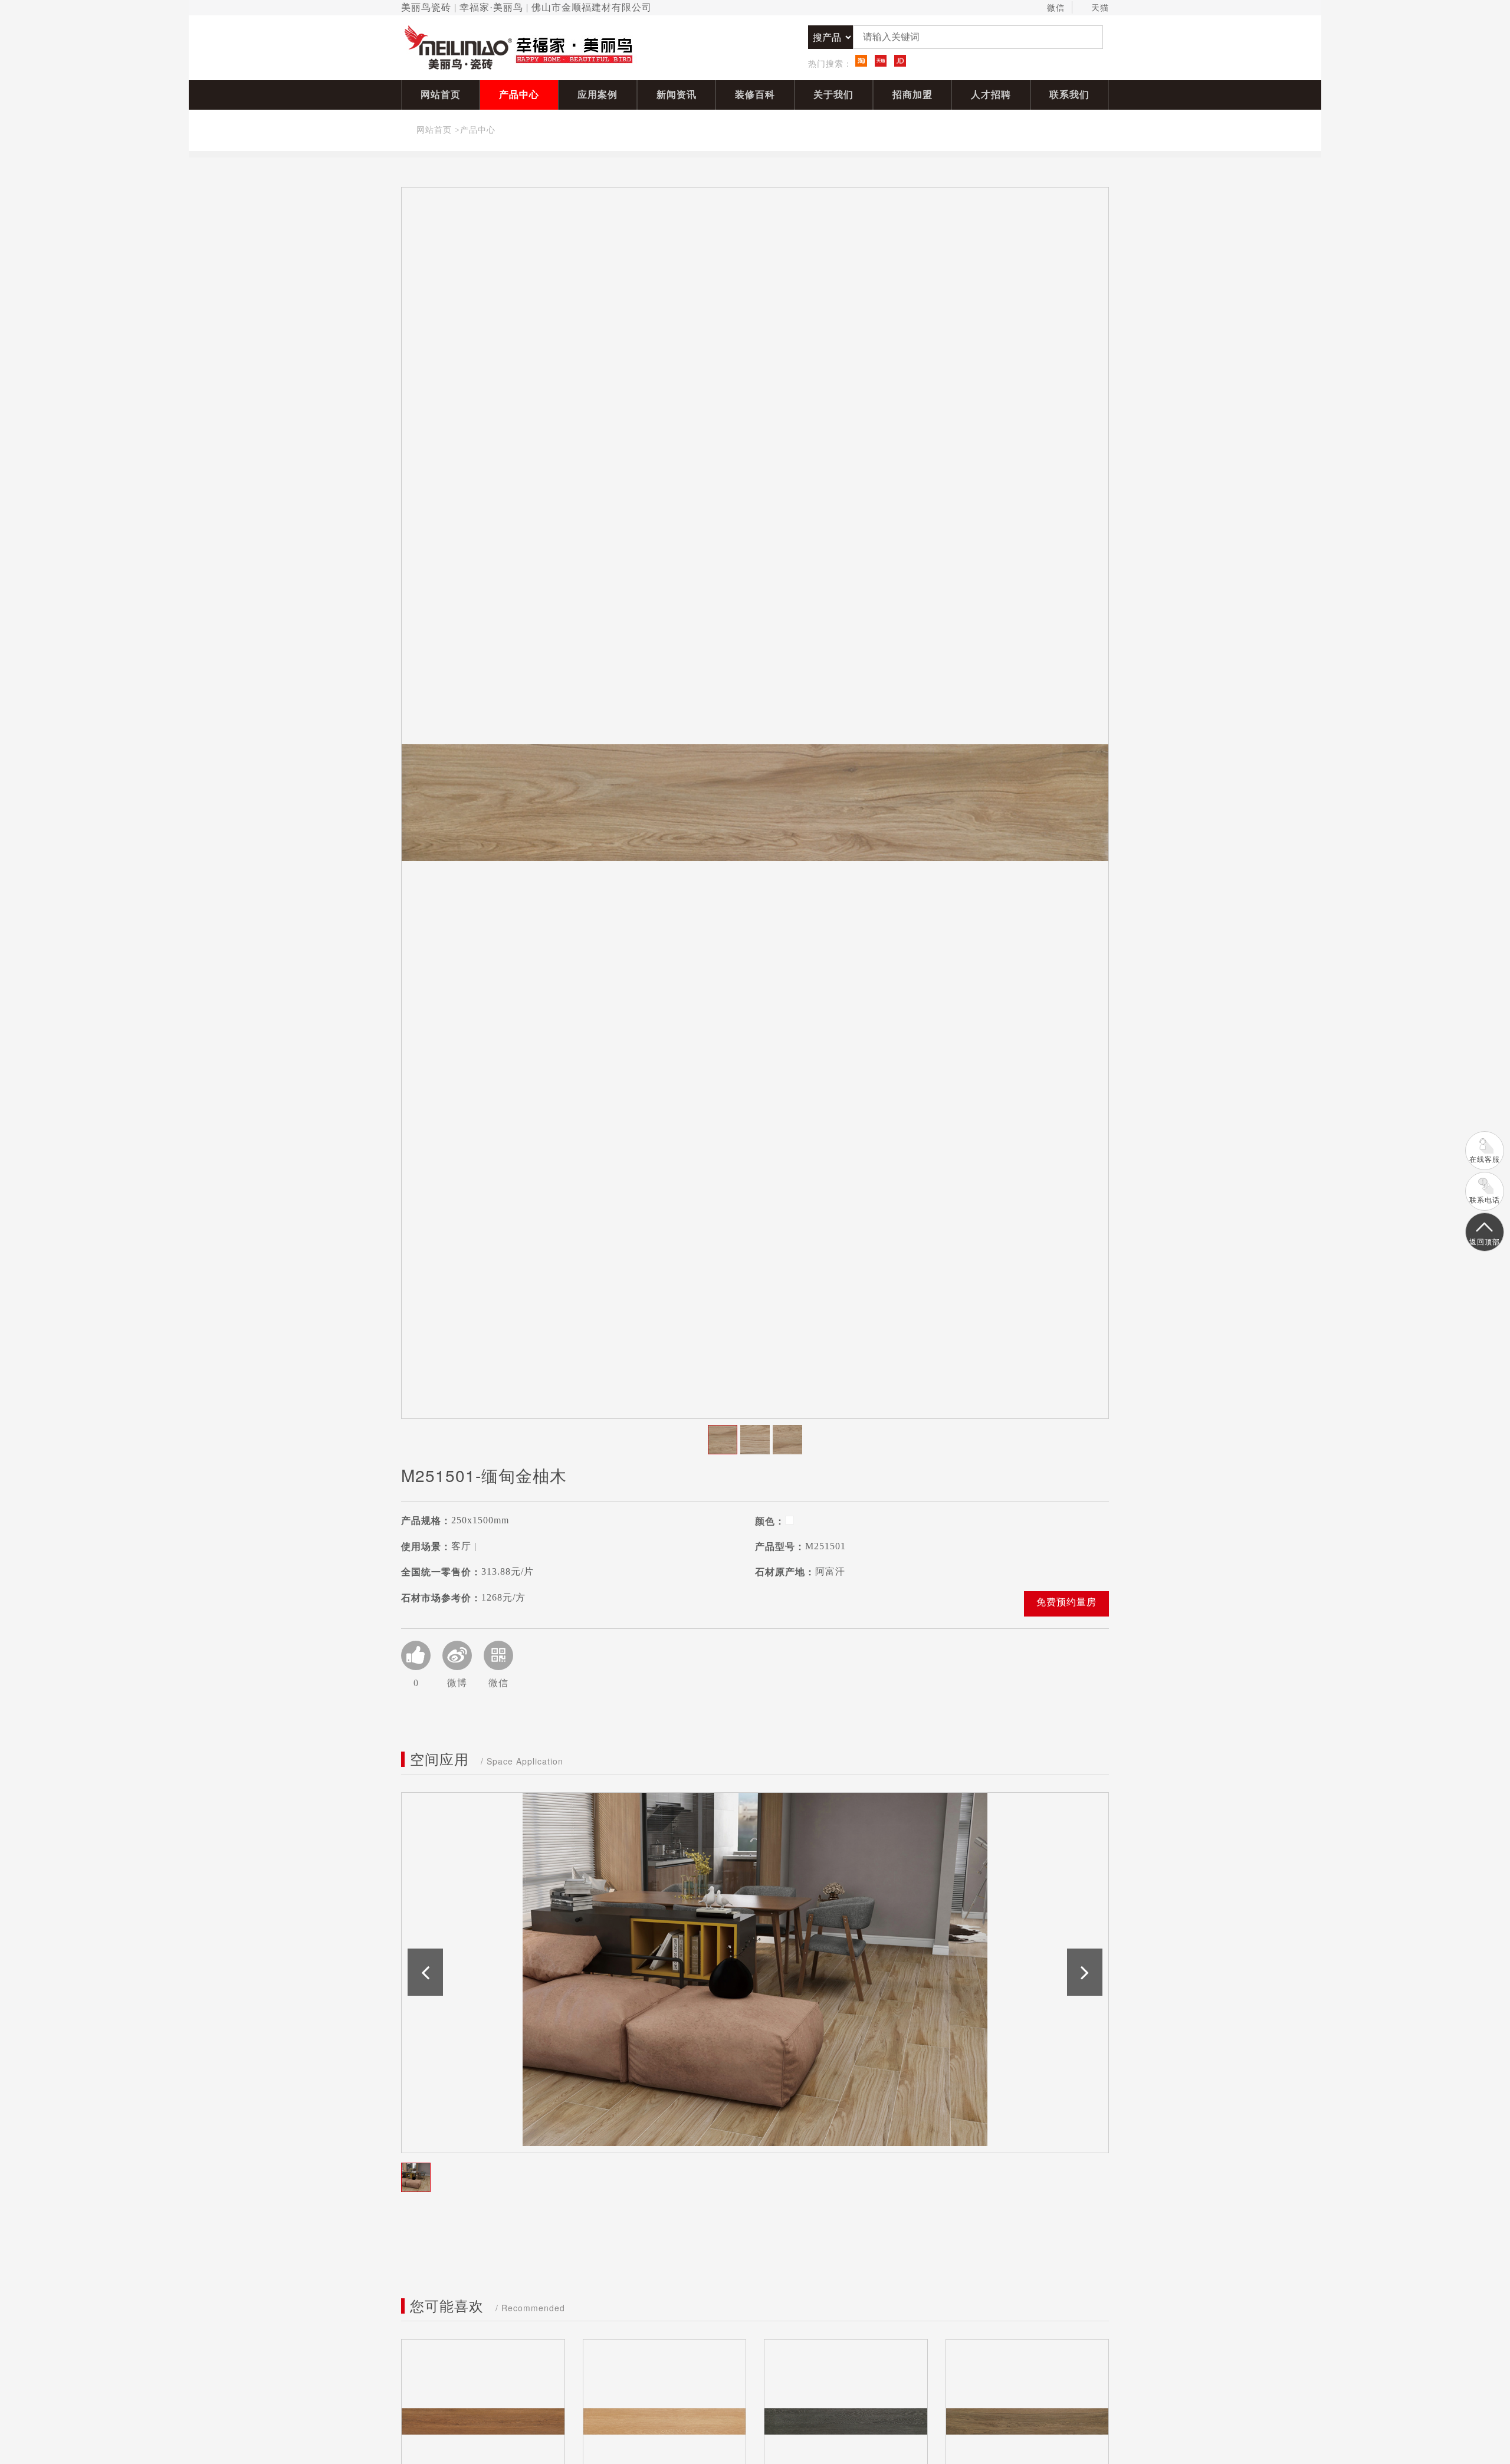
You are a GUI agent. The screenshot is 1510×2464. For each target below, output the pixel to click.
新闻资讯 (677, 95)
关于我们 (833, 95)
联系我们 (1069, 95)
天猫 (1100, 8)
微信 (1056, 8)
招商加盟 (912, 95)
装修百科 (755, 95)
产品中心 (519, 95)
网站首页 (441, 95)
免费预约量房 (1066, 1602)
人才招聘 (991, 95)
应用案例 (598, 95)
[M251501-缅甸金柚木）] (755, 803)
